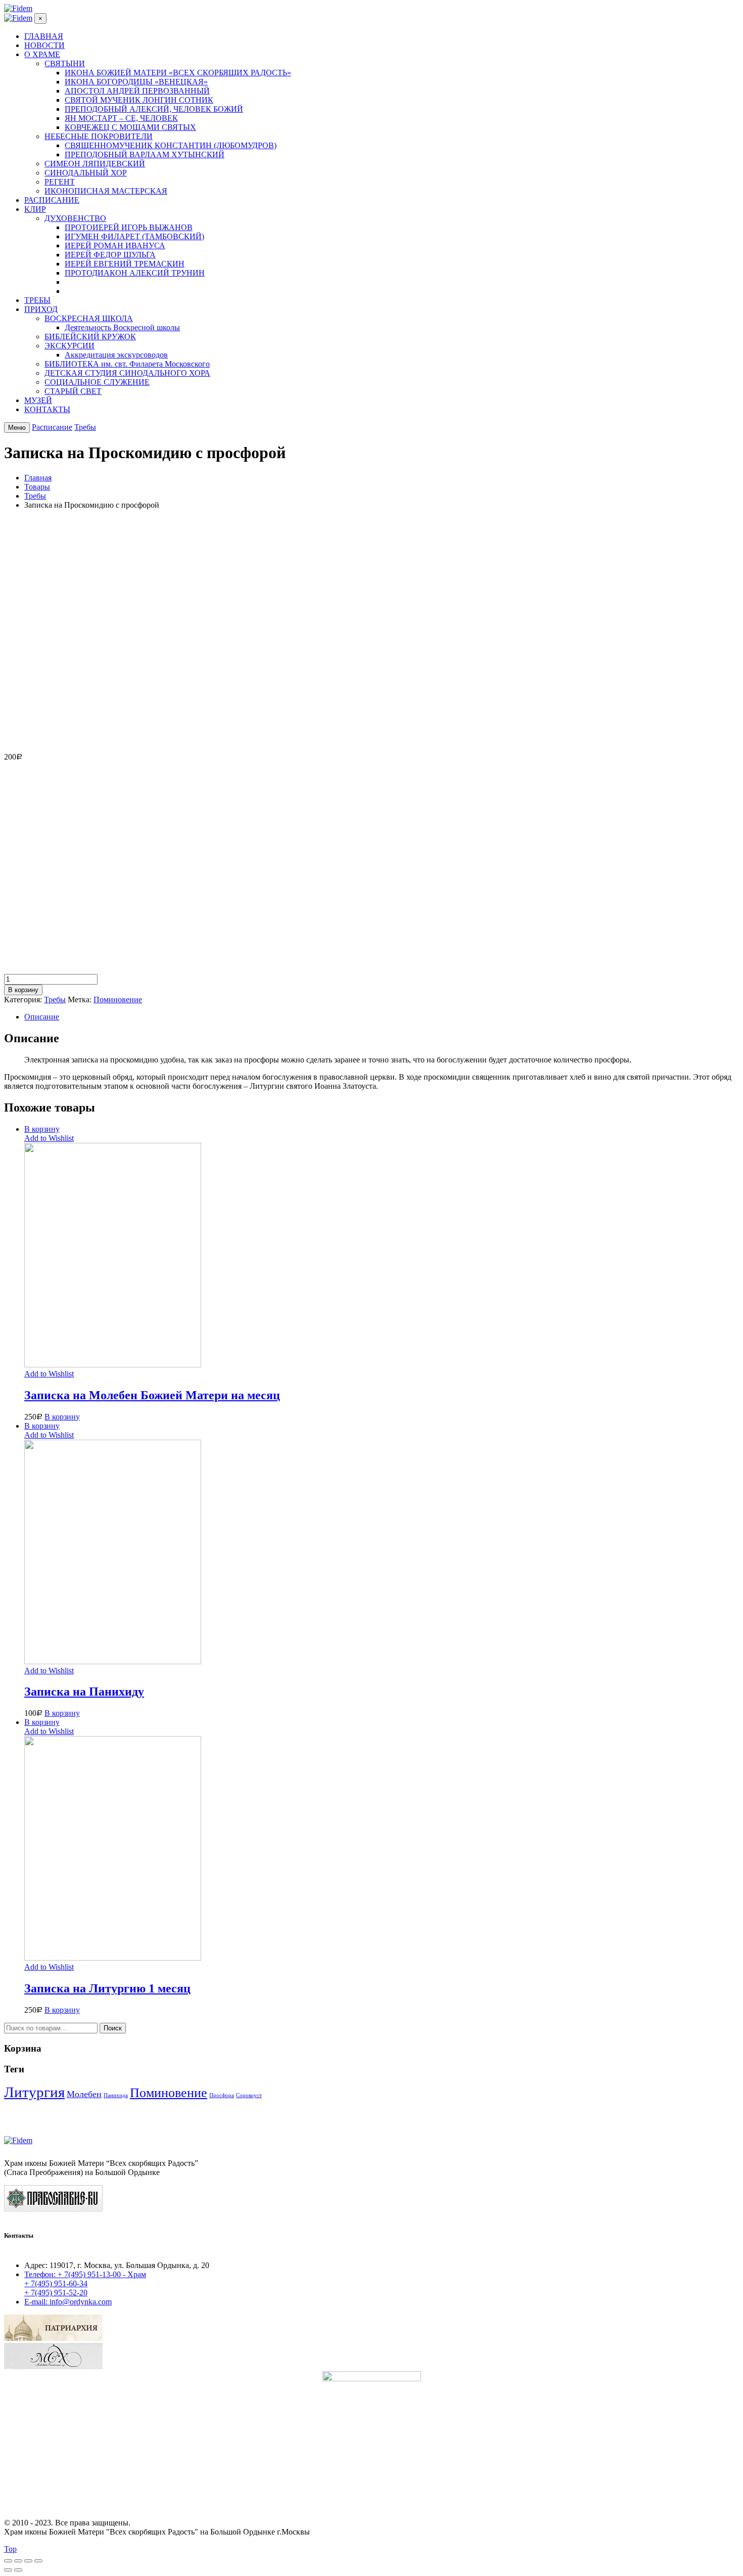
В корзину (23, 990)
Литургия (34, 2092)
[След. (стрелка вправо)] (18, 2570)
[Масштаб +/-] (38, 2561)
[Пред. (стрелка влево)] (8, 2570)
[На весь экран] (28, 2561)
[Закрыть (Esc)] (8, 2561)
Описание (42, 1017)
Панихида (116, 2095)
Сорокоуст (249, 2095)
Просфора (222, 2095)
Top (10, 2549)
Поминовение (118, 1000)
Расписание (52, 427)
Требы (85, 427)
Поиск (113, 2028)
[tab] (382, 1017)
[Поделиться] (18, 2561)
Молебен (84, 2094)
